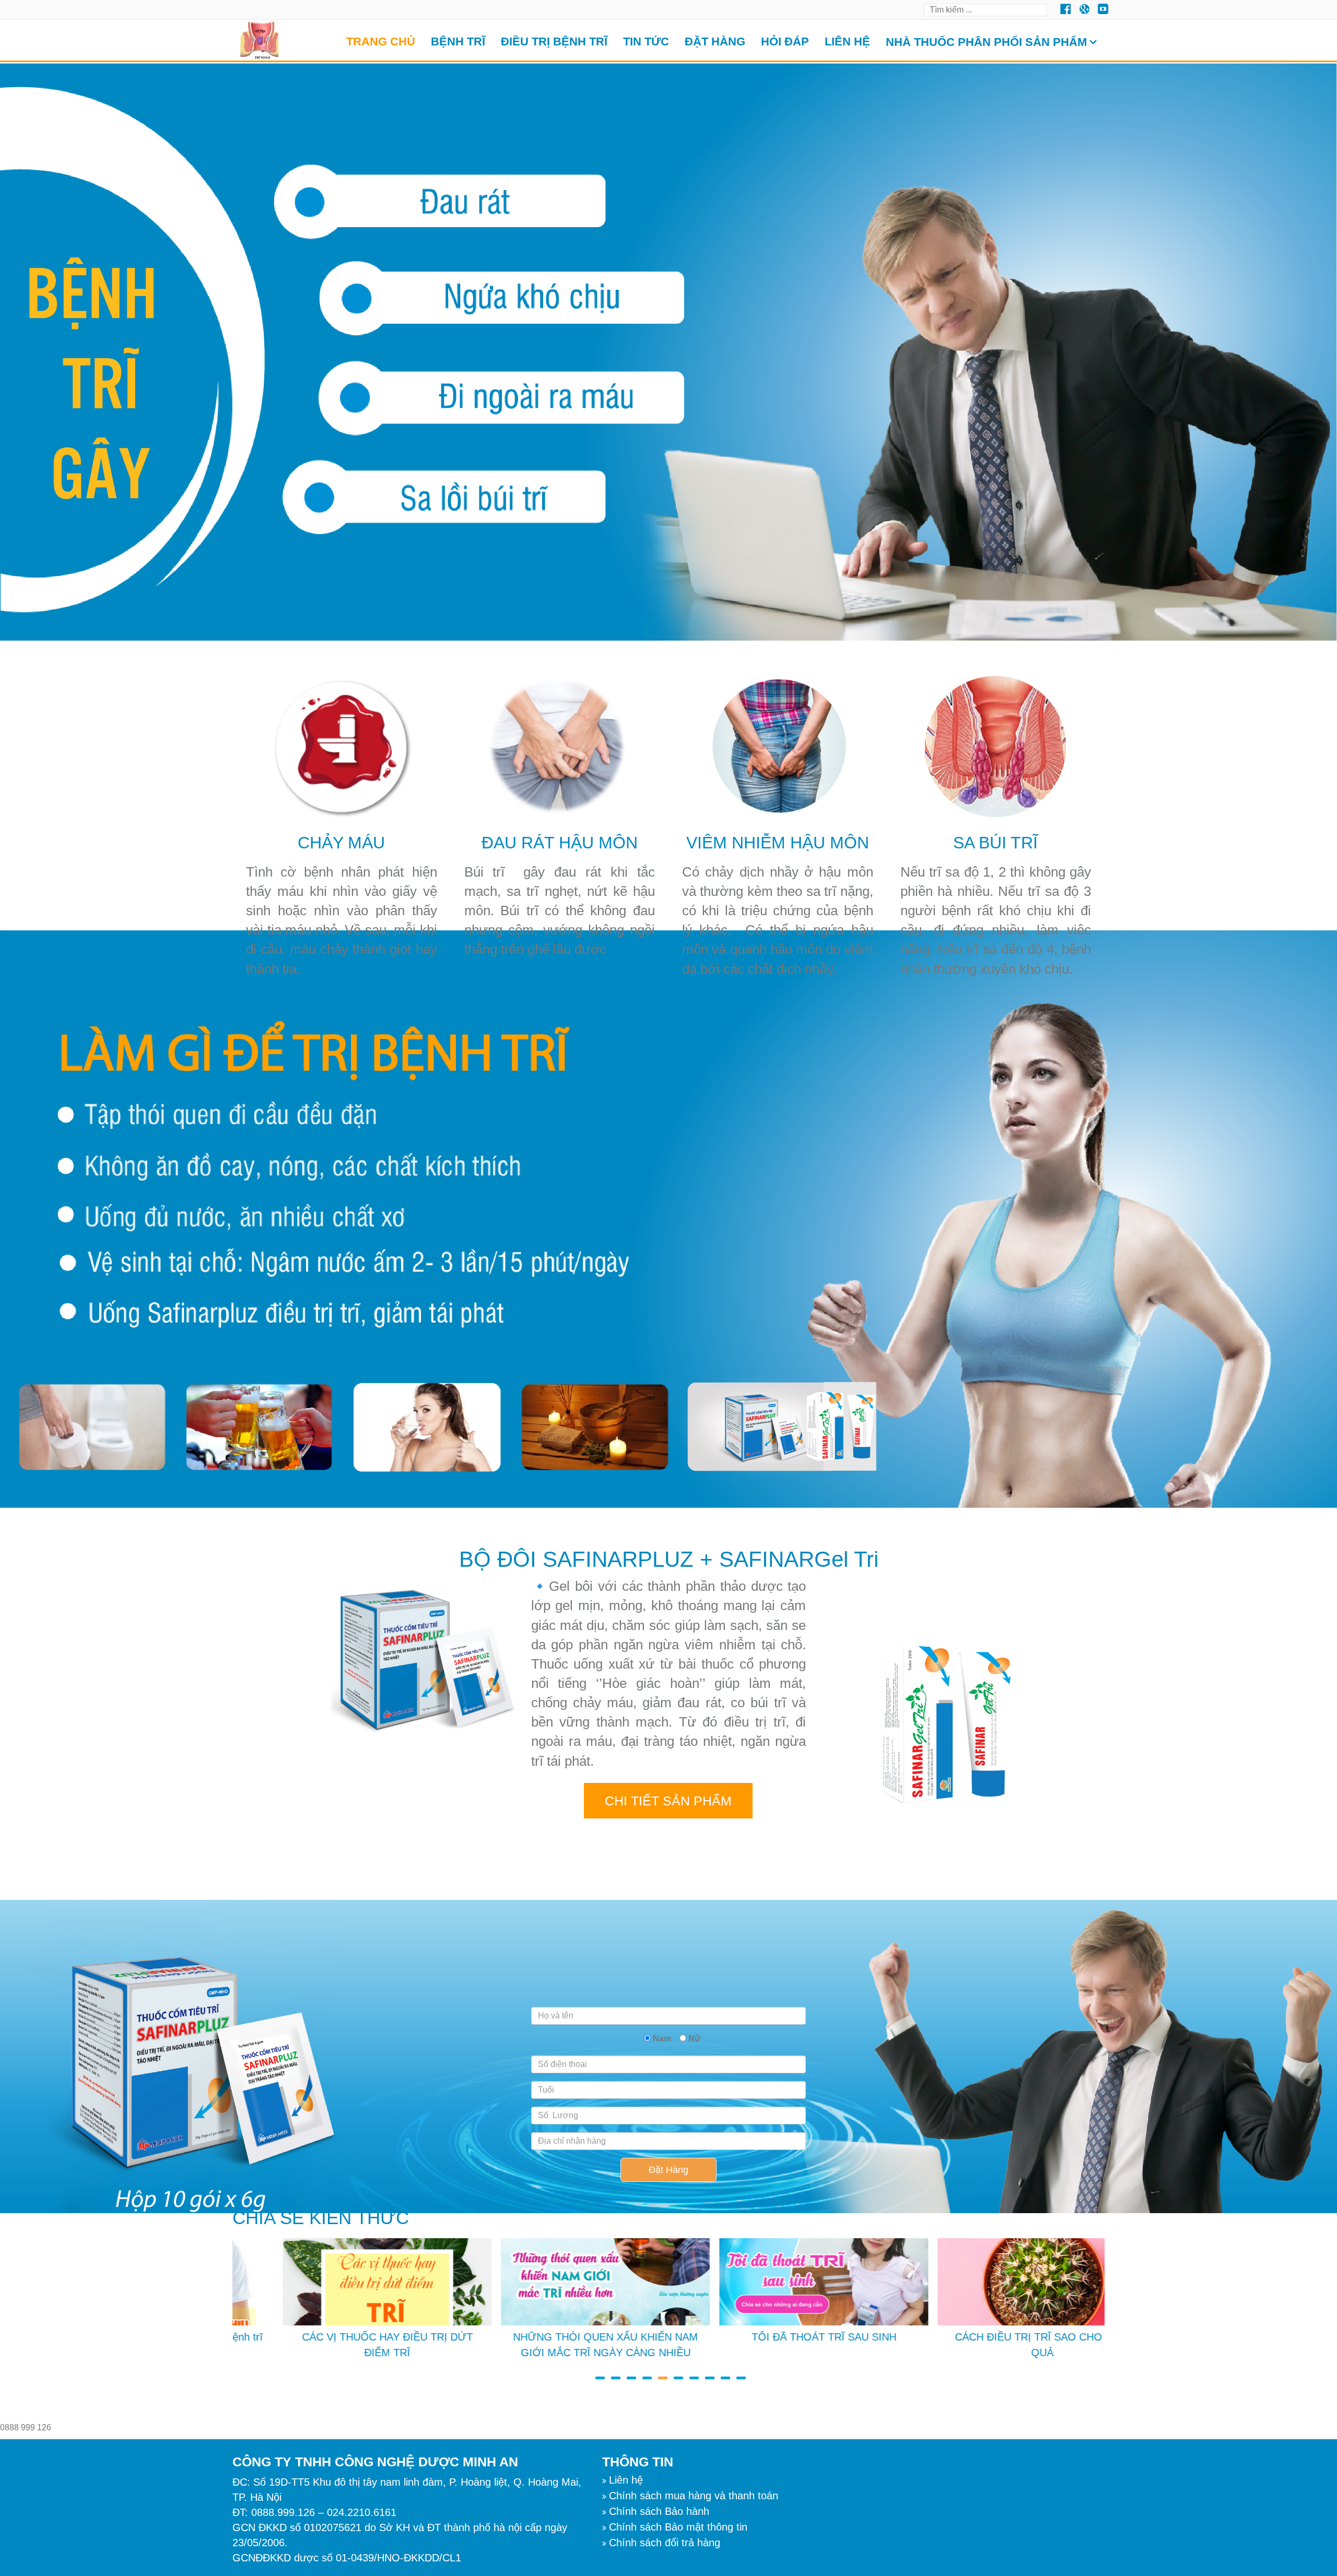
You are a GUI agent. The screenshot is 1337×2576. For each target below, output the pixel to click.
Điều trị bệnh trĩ (554, 42)
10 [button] (739, 2373)
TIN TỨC (646, 42)
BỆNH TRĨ (458, 42)
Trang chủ (381, 42)
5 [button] (661, 2373)
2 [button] (614, 2373)
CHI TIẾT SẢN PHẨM (668, 1801)
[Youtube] (1084, 9)
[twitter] (1065, 9)
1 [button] (598, 2373)
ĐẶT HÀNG (715, 42)
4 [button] (645, 2373)
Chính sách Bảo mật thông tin (678, 2527)
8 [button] (708, 2373)
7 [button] (692, 2373)
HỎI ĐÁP (785, 42)
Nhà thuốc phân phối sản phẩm (986, 42)
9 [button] (723, 2373)
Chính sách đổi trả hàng (665, 2543)
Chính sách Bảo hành (659, 2511)
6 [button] (676, 2373)
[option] (342, 2301)
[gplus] (1103, 9)
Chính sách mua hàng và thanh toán (694, 2496)
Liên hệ (847, 42)
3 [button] (629, 2373)
